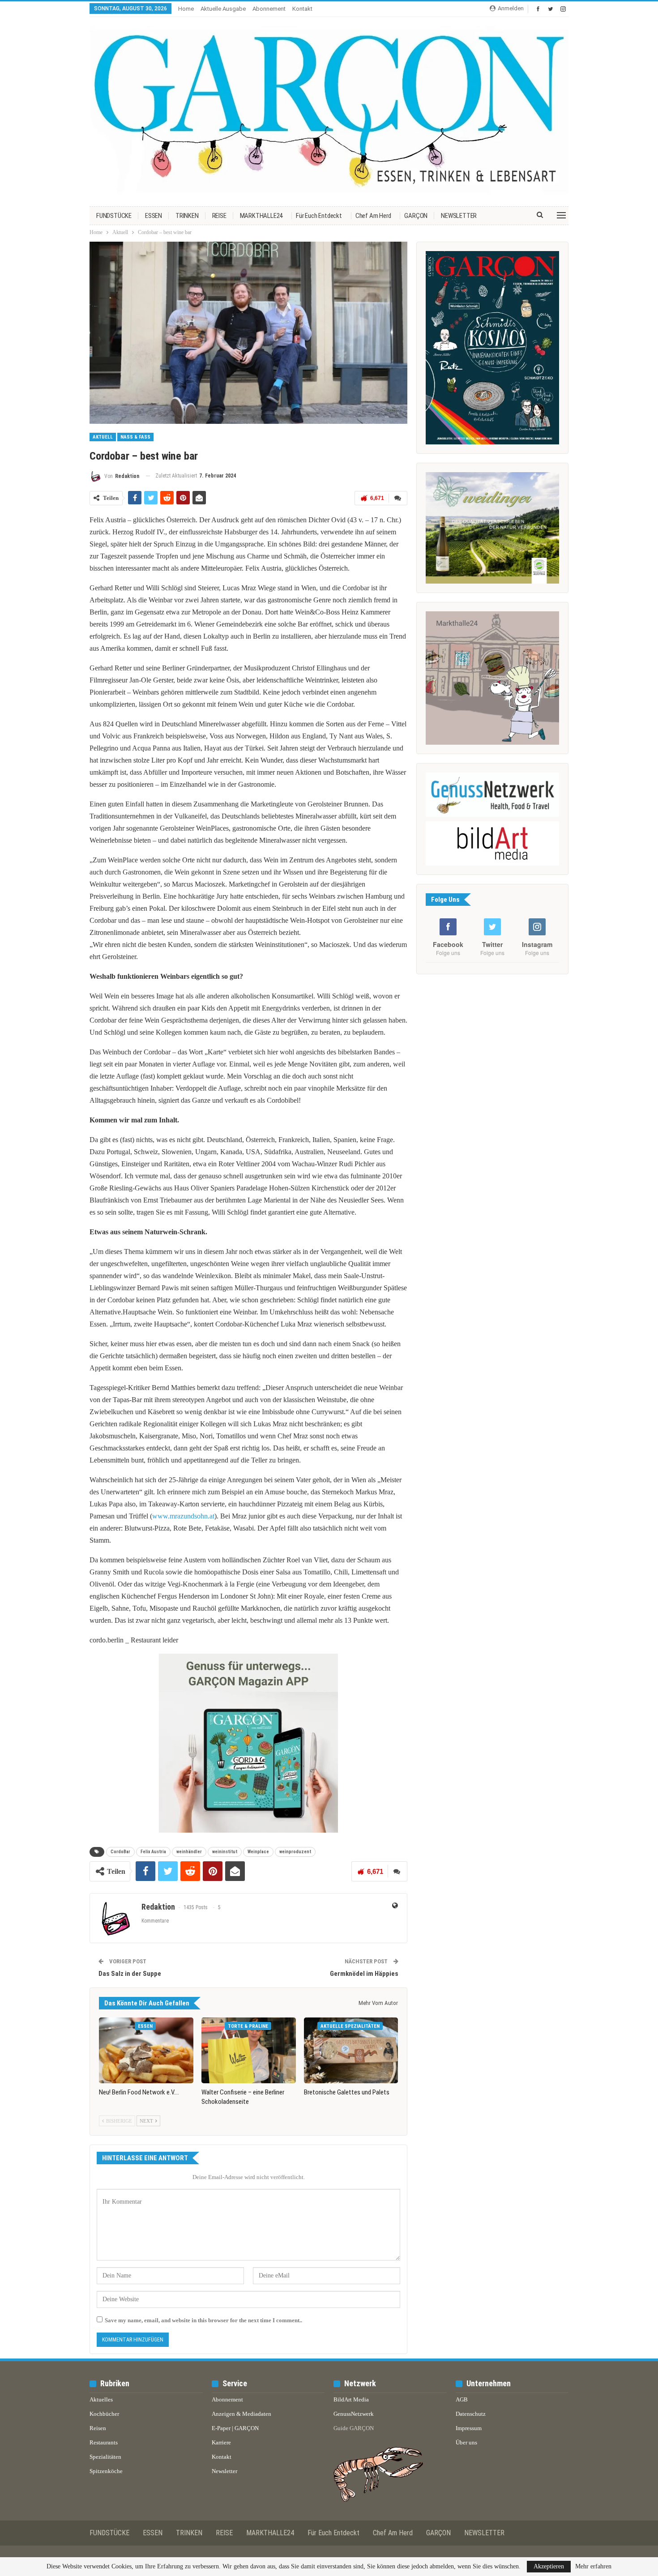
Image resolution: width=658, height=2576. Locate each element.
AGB (462, 2399)
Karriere (221, 2442)
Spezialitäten (105, 2457)
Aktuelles (101, 2399)
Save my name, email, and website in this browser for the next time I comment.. (203, 2320)
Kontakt (302, 9)
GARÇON (416, 216)
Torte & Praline (248, 2026)
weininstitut (225, 1852)
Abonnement (269, 9)
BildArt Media (351, 2399)
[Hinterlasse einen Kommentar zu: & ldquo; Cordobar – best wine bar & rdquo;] (398, 498)
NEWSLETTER (459, 216)
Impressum (469, 2428)
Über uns (466, 2442)
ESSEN (154, 216)
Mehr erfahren (593, 2567)
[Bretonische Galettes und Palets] (351, 2051)
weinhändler (189, 1852)
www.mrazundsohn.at (183, 1516)
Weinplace (258, 1852)
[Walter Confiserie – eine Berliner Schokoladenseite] (249, 2051)
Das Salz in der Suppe (130, 1974)
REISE (219, 216)
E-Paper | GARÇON (235, 2428)
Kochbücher (104, 2414)
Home (186, 9)
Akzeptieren (549, 2566)
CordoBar (120, 1852)
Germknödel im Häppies (364, 1974)
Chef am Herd (373, 216)
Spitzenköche (106, 2471)
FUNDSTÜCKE (114, 216)
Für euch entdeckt (319, 216)
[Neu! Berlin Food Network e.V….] (146, 2051)
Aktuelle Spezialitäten (350, 2026)
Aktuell (103, 437)
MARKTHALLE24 (261, 216)
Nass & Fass (135, 437)
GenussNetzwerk (354, 2414)
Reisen (98, 2428)
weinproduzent (295, 1852)
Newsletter (224, 2471)
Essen (145, 2026)
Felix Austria (153, 1852)
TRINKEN (187, 216)
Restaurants (104, 2442)
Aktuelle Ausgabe (223, 9)
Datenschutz (471, 2414)
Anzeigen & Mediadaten (241, 2414)
